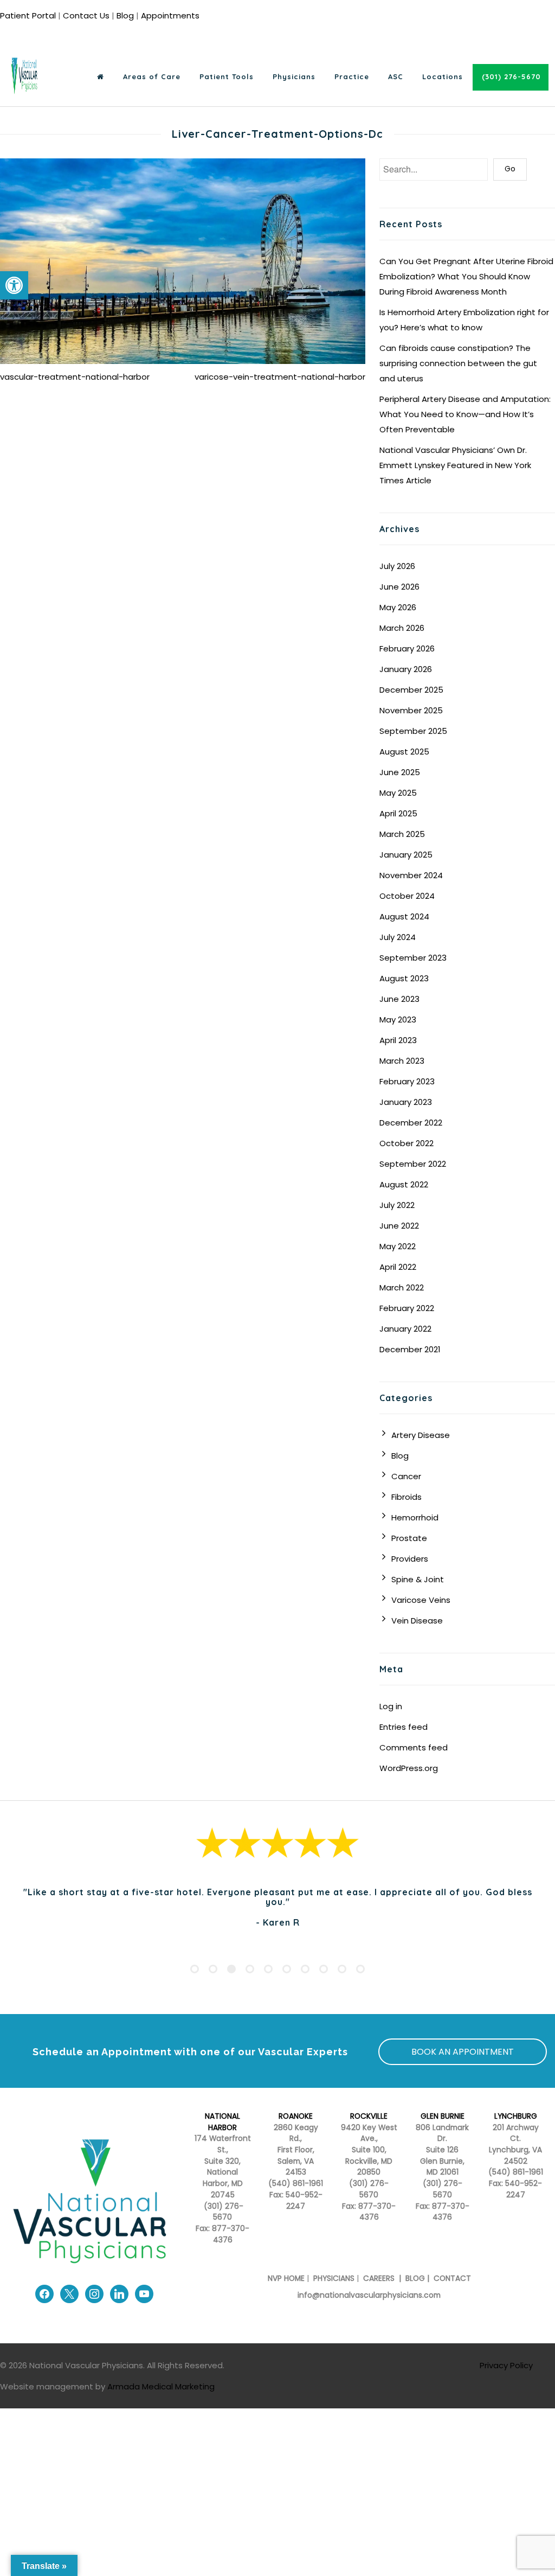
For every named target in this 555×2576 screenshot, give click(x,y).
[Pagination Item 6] (287, 1969)
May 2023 (398, 1019)
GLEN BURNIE (443, 2116)
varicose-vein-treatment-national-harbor (280, 377)
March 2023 (402, 1061)
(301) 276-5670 (369, 2189)
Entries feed (404, 1727)
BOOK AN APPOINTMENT (463, 2052)
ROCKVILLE (369, 2116)
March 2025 (402, 834)
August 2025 (404, 752)
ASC (396, 76)
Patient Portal (28, 15)
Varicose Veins (421, 1600)
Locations (443, 76)
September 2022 (413, 1164)
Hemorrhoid (415, 1517)
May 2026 (398, 607)
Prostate (409, 1538)
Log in (391, 1706)
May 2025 (398, 793)
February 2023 (407, 1081)
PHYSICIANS (334, 2278)
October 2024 (407, 896)
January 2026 (406, 669)
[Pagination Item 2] (213, 1969)
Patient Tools (227, 76)
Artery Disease (421, 1435)
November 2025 (411, 710)
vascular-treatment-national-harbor (75, 377)
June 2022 (399, 1226)
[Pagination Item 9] (342, 1969)
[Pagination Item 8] (324, 1969)
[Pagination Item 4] (250, 1969)
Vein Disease (417, 1621)
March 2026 (402, 628)
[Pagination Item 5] (268, 1969)
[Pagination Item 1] (195, 1969)
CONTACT (452, 2278)
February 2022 (407, 1308)
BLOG (415, 2278)
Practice (352, 76)
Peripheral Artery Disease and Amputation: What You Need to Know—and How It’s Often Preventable (465, 414)
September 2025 (413, 731)
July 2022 (397, 1205)
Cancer (406, 1476)
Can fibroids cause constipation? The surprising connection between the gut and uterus (458, 363)
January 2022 (405, 1329)
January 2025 (406, 855)
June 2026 (399, 587)
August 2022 (404, 1184)
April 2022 (398, 1267)
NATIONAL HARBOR (222, 2122)
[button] (14, 285)
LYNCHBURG (516, 2116)
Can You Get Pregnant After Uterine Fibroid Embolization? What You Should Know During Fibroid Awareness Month (466, 276)
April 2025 (398, 813)
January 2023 (406, 1102)
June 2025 (400, 772)
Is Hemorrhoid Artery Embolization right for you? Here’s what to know (464, 320)
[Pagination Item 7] (305, 1969)
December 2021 (410, 1349)
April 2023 (398, 1040)
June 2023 (399, 999)
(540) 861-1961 (296, 2184)
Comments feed (414, 1747)
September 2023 (413, 958)
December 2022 (411, 1123)
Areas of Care (152, 76)
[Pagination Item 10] (360, 1969)
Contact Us (86, 15)
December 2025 (411, 690)
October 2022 (406, 1143)
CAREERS (378, 2278)
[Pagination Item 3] (231, 1969)
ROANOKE (296, 2116)
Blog (125, 15)
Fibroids (406, 1497)
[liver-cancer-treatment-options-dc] (183, 261)
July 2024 (398, 937)
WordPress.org (409, 1768)
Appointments (170, 15)
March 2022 (402, 1287)
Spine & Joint (418, 1579)
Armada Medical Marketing (161, 2386)
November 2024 (411, 875)
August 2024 (404, 916)
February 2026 (407, 648)
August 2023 (404, 978)
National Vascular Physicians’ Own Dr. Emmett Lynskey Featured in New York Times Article (455, 465)
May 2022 (398, 1246)
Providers (410, 1559)
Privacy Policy (506, 2365)
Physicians (294, 76)
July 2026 (397, 566)
